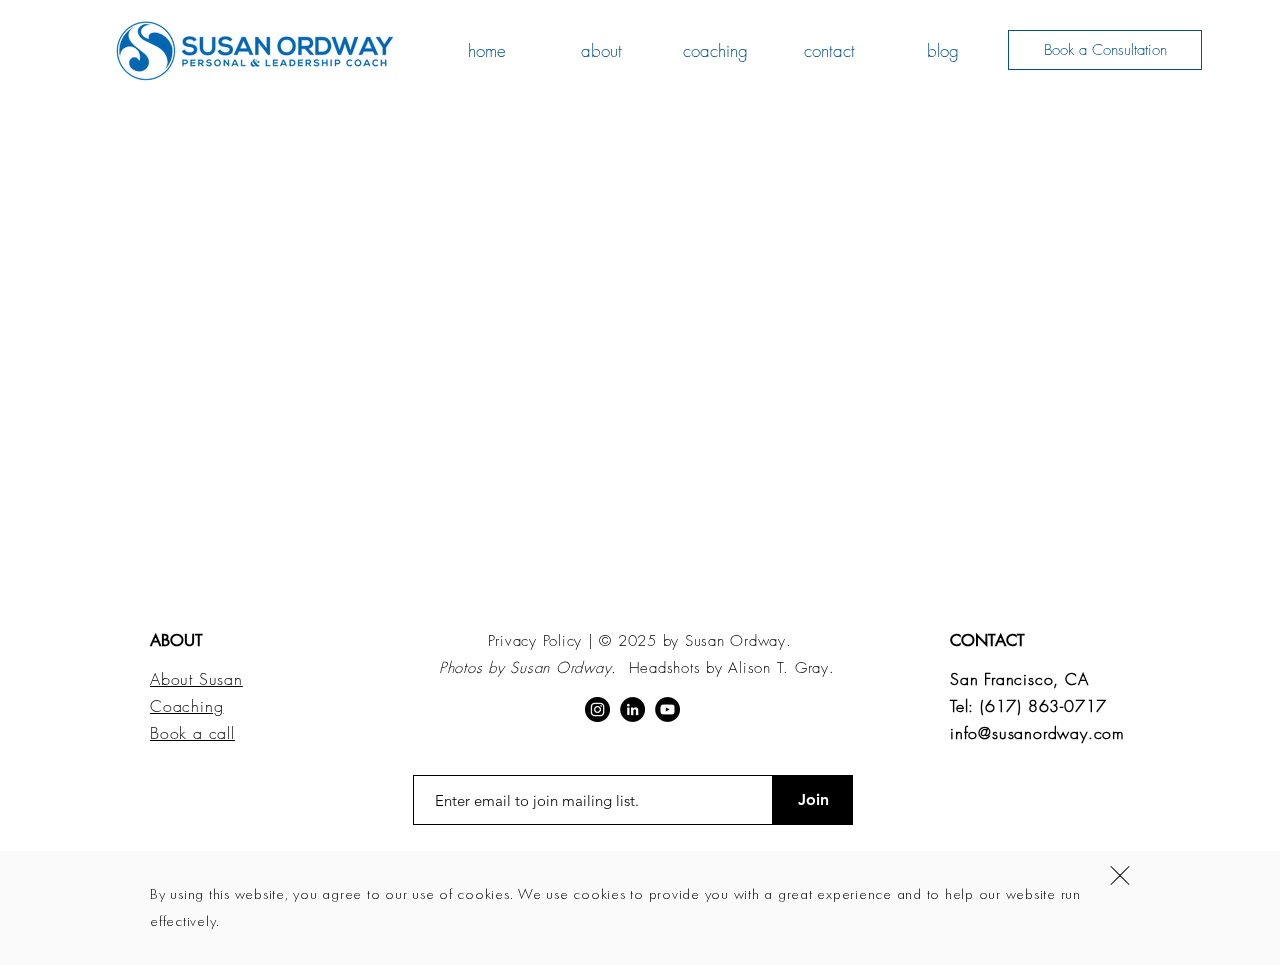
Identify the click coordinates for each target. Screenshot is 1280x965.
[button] (1120, 875)
